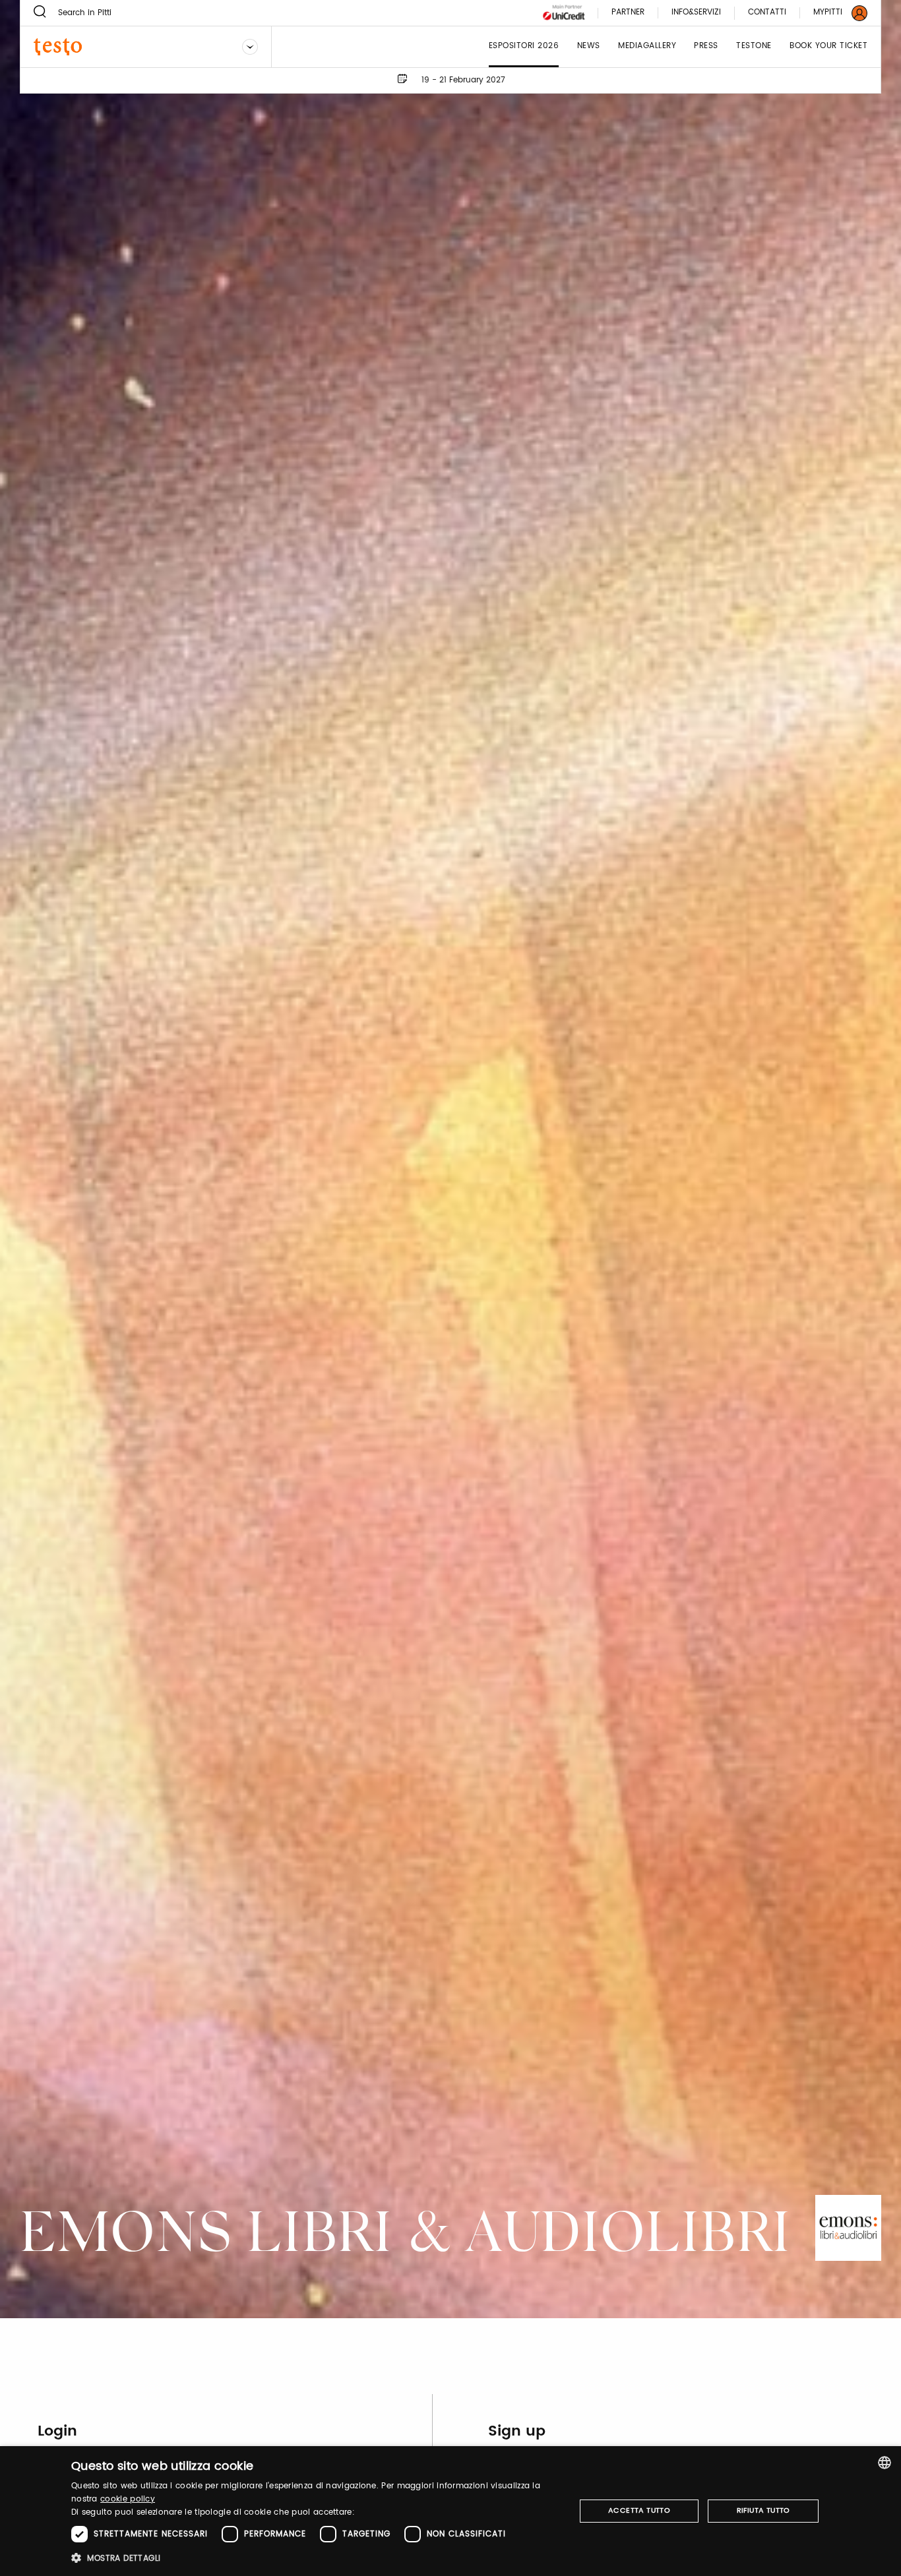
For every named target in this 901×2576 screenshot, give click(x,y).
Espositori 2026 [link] (524, 46)
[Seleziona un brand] (250, 47)
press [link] (706, 46)
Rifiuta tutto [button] (763, 2511)
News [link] (589, 46)
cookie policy (128, 2499)
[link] (832, 13)
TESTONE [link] (754, 46)
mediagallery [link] (647, 46)
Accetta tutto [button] (639, 2511)
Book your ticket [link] (828, 46)
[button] (316, 2558)
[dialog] (450, 2511)
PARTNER (628, 13)
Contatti (767, 13)
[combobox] (885, 2463)
